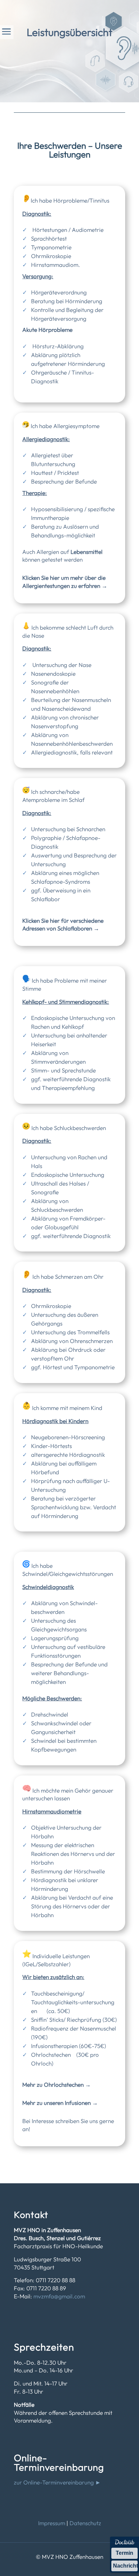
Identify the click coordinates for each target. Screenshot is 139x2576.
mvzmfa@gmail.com (59, 2296)
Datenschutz (85, 2523)
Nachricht (125, 2566)
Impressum (52, 2523)
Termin (124, 2553)
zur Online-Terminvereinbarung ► (57, 2482)
